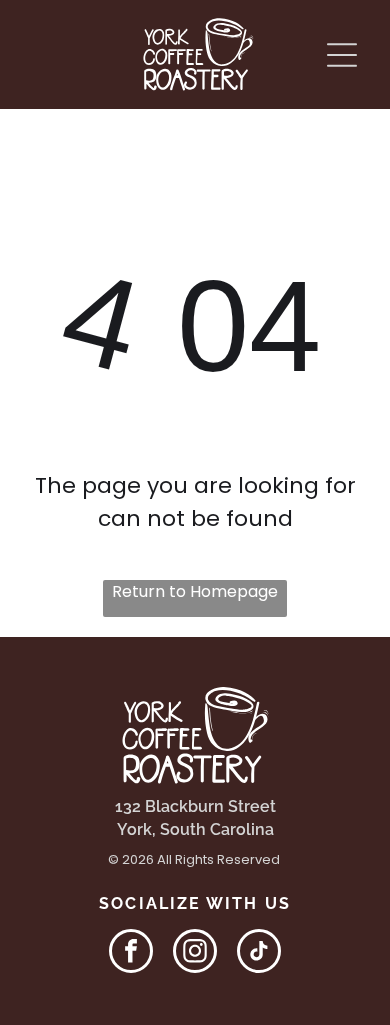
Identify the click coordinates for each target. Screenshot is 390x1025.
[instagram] (195, 953)
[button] (342, 55)
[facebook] (131, 953)
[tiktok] (259, 953)
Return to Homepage (195, 591)
